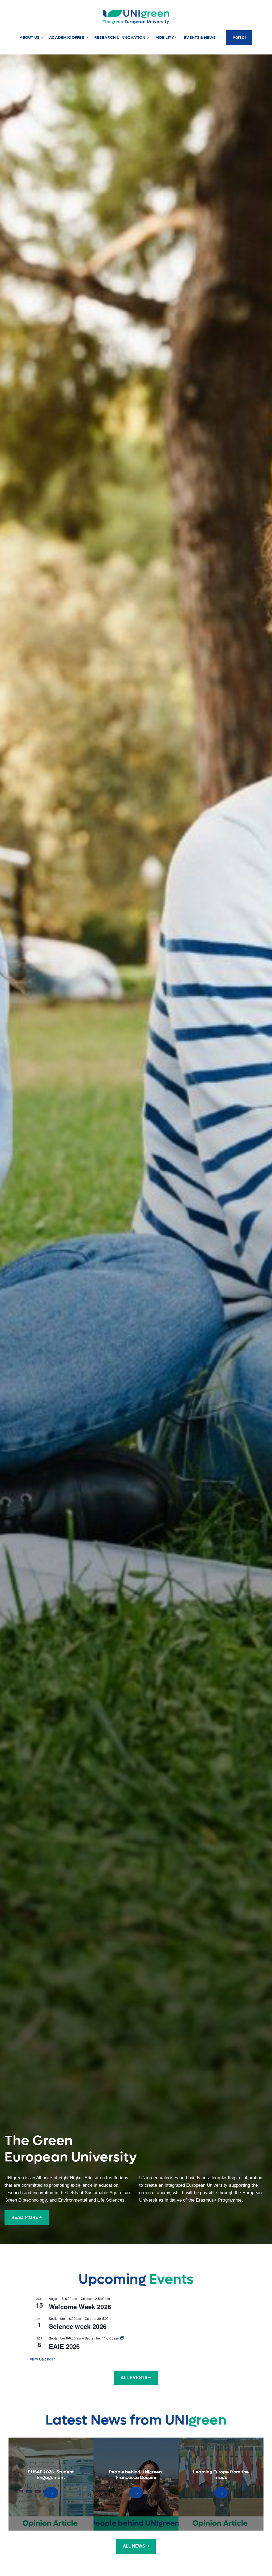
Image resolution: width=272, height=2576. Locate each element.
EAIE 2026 (64, 2346)
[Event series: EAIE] (122, 2338)
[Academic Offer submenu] (87, 38)
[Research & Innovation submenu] (148, 38)
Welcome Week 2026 (80, 2307)
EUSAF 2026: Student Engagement (51, 2475)
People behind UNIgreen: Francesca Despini (136, 2475)
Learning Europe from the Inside (221, 2475)
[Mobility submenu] (176, 38)
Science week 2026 (78, 2326)
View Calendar (42, 2359)
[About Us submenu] (42, 38)
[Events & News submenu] (218, 38)
